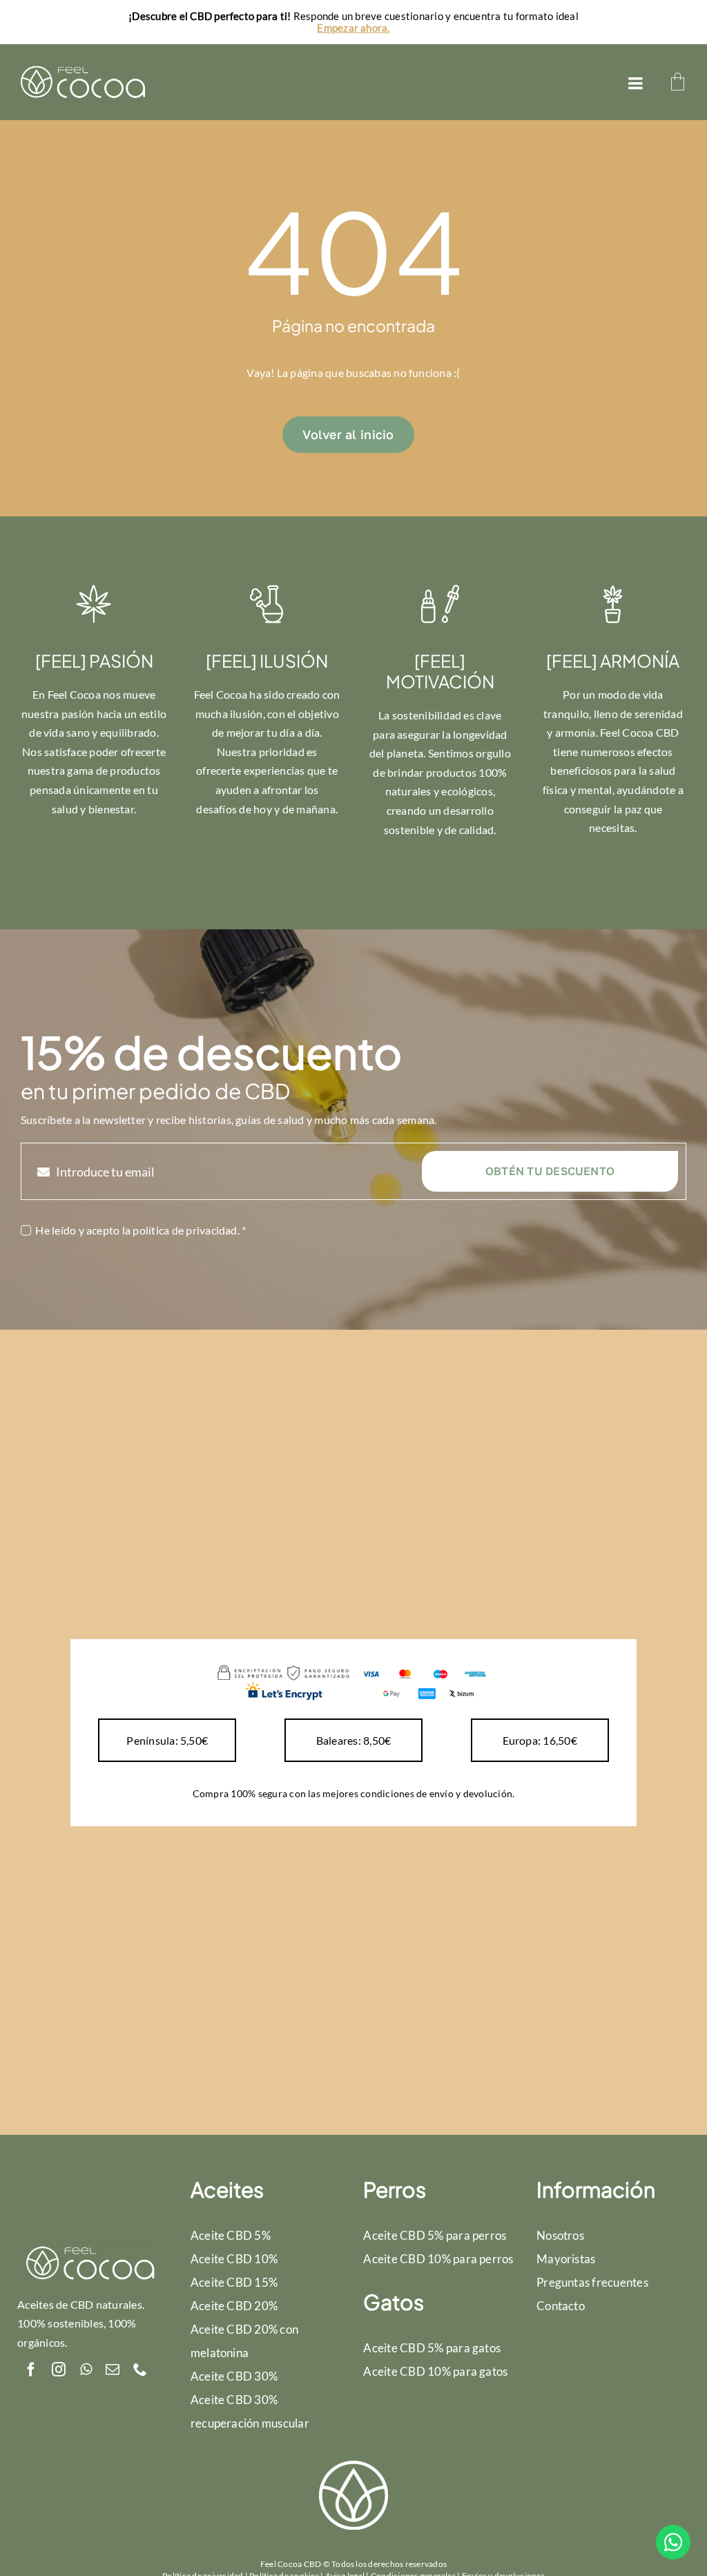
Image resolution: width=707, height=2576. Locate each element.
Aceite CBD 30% (234, 2376)
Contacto (561, 2306)
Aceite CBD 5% (231, 2235)
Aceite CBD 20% (234, 2306)
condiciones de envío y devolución (436, 1793)
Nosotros (560, 2235)
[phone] (140, 2370)
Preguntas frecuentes (592, 2282)
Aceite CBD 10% (234, 2259)
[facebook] (31, 2370)
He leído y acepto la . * (141, 1230)
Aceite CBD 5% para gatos (432, 2348)
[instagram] (59, 2370)
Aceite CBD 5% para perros (435, 2235)
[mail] (113, 2370)
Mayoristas (566, 2259)
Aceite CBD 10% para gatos (435, 2371)
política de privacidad (185, 1230)
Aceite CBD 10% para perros (438, 2259)
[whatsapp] (86, 2370)
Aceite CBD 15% (234, 2282)
